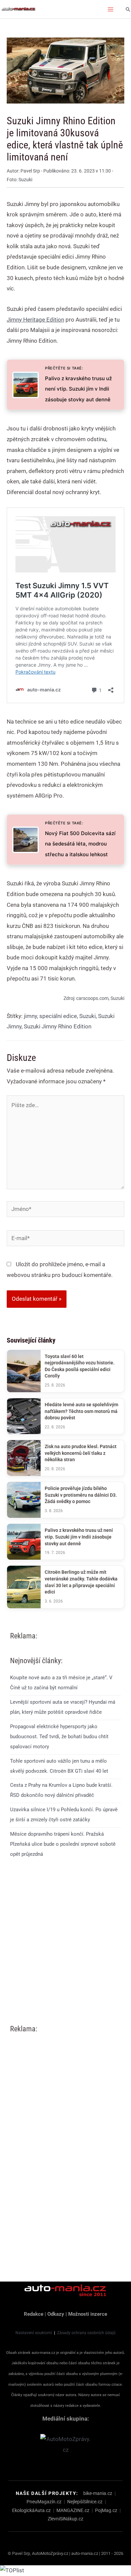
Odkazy (56, 2314)
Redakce (34, 2314)
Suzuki (88, 1016)
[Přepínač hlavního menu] (111, 9)
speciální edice (58, 1016)
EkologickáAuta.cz (31, 2510)
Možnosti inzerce (88, 2314)
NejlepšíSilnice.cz (85, 2502)
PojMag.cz (106, 2510)
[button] (128, 9)
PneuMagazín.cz (44, 2502)
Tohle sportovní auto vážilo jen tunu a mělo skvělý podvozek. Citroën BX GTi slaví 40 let (59, 1766)
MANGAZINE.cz (73, 2510)
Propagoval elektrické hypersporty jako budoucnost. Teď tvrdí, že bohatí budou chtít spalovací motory (59, 1737)
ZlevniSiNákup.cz (65, 2519)
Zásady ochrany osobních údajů (86, 2333)
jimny (30, 1016)
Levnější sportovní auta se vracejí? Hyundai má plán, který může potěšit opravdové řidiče (63, 1707)
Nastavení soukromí (34, 2333)
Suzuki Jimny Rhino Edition (58, 1026)
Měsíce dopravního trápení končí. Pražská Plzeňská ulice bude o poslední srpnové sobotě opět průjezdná (63, 1844)
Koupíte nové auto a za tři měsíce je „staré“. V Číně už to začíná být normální (61, 1683)
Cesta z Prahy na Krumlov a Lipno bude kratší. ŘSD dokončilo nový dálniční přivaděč (61, 1790)
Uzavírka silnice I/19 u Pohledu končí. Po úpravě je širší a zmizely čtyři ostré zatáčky (64, 1815)
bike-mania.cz (98, 2493)
